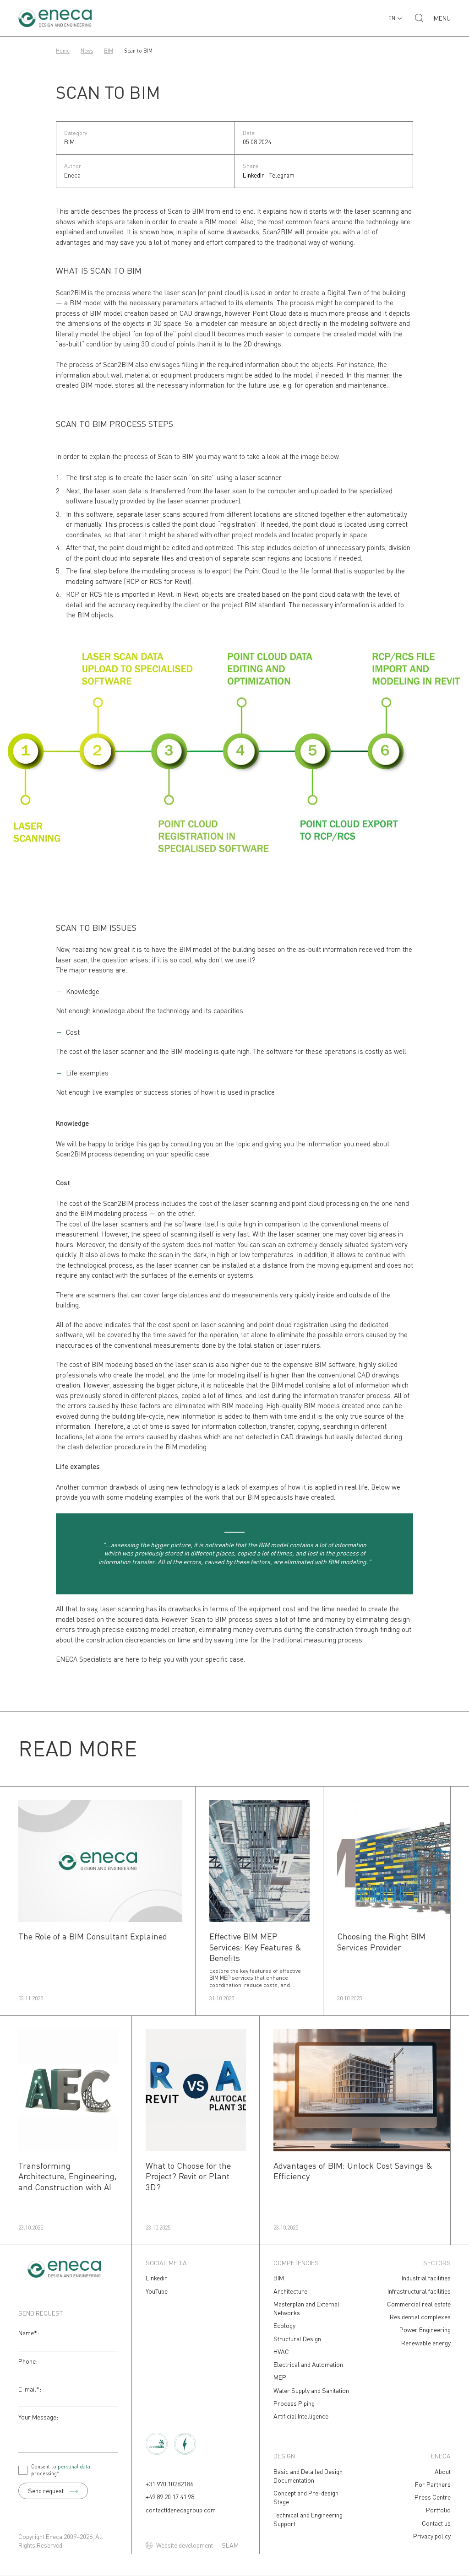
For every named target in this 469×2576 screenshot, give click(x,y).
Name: (29, 2333)
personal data (74, 2466)
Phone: (28, 2361)
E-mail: (30, 2389)
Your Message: (38, 2417)
